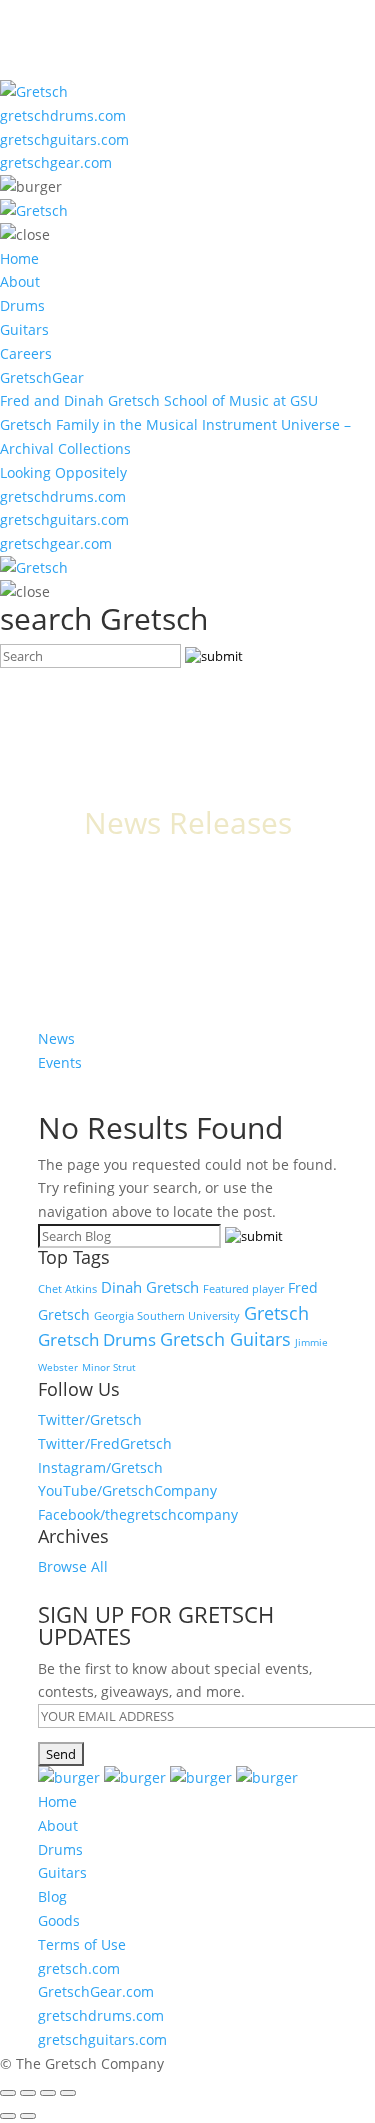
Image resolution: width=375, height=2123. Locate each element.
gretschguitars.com (64, 139)
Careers (26, 353)
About (20, 281)
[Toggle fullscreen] (48, 2093)
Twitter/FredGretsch (105, 1443)
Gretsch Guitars (225, 1339)
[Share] (28, 2093)
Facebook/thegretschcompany (138, 1514)
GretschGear (42, 377)
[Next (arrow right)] (28, 2116)
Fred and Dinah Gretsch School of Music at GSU (159, 400)
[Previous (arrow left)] (8, 2116)
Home (19, 258)
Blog (52, 1896)
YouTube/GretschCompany (127, 1490)
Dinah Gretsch (150, 1287)
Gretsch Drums (97, 1339)
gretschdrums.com (63, 115)
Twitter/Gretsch (90, 1419)
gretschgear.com (56, 162)
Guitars (24, 329)
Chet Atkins (67, 1289)
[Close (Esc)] (8, 2093)
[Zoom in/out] (68, 2093)
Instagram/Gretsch (100, 1467)
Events (60, 1062)
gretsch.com (79, 1968)
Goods (59, 1920)
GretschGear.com (96, 1991)
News (56, 1038)
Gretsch (276, 1313)
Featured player (243, 1289)
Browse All (73, 1566)
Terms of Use (82, 1944)
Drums (22, 305)
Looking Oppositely (63, 472)
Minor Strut (109, 1367)
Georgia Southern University (167, 1315)
